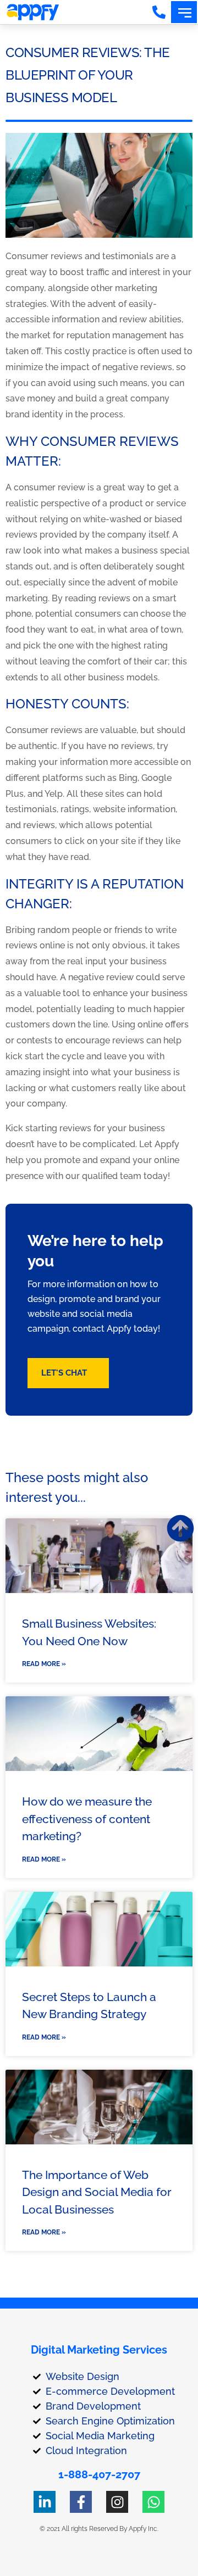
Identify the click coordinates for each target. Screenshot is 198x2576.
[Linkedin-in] (45, 2502)
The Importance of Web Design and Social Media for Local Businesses (97, 2192)
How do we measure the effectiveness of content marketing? (87, 1819)
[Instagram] (117, 2502)
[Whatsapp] (153, 2502)
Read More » (44, 1664)
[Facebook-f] (81, 2502)
